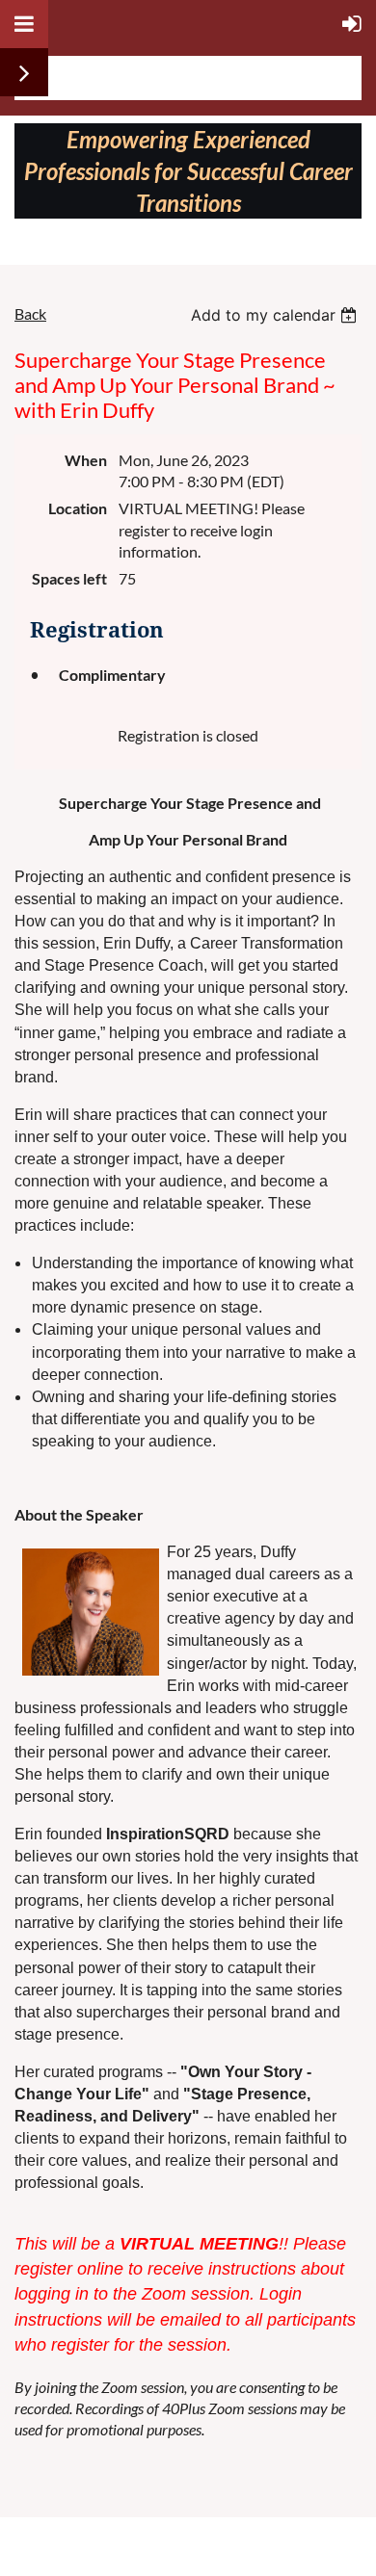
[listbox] (276, 315)
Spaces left (69, 578)
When (86, 460)
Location (78, 508)
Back (30, 313)
